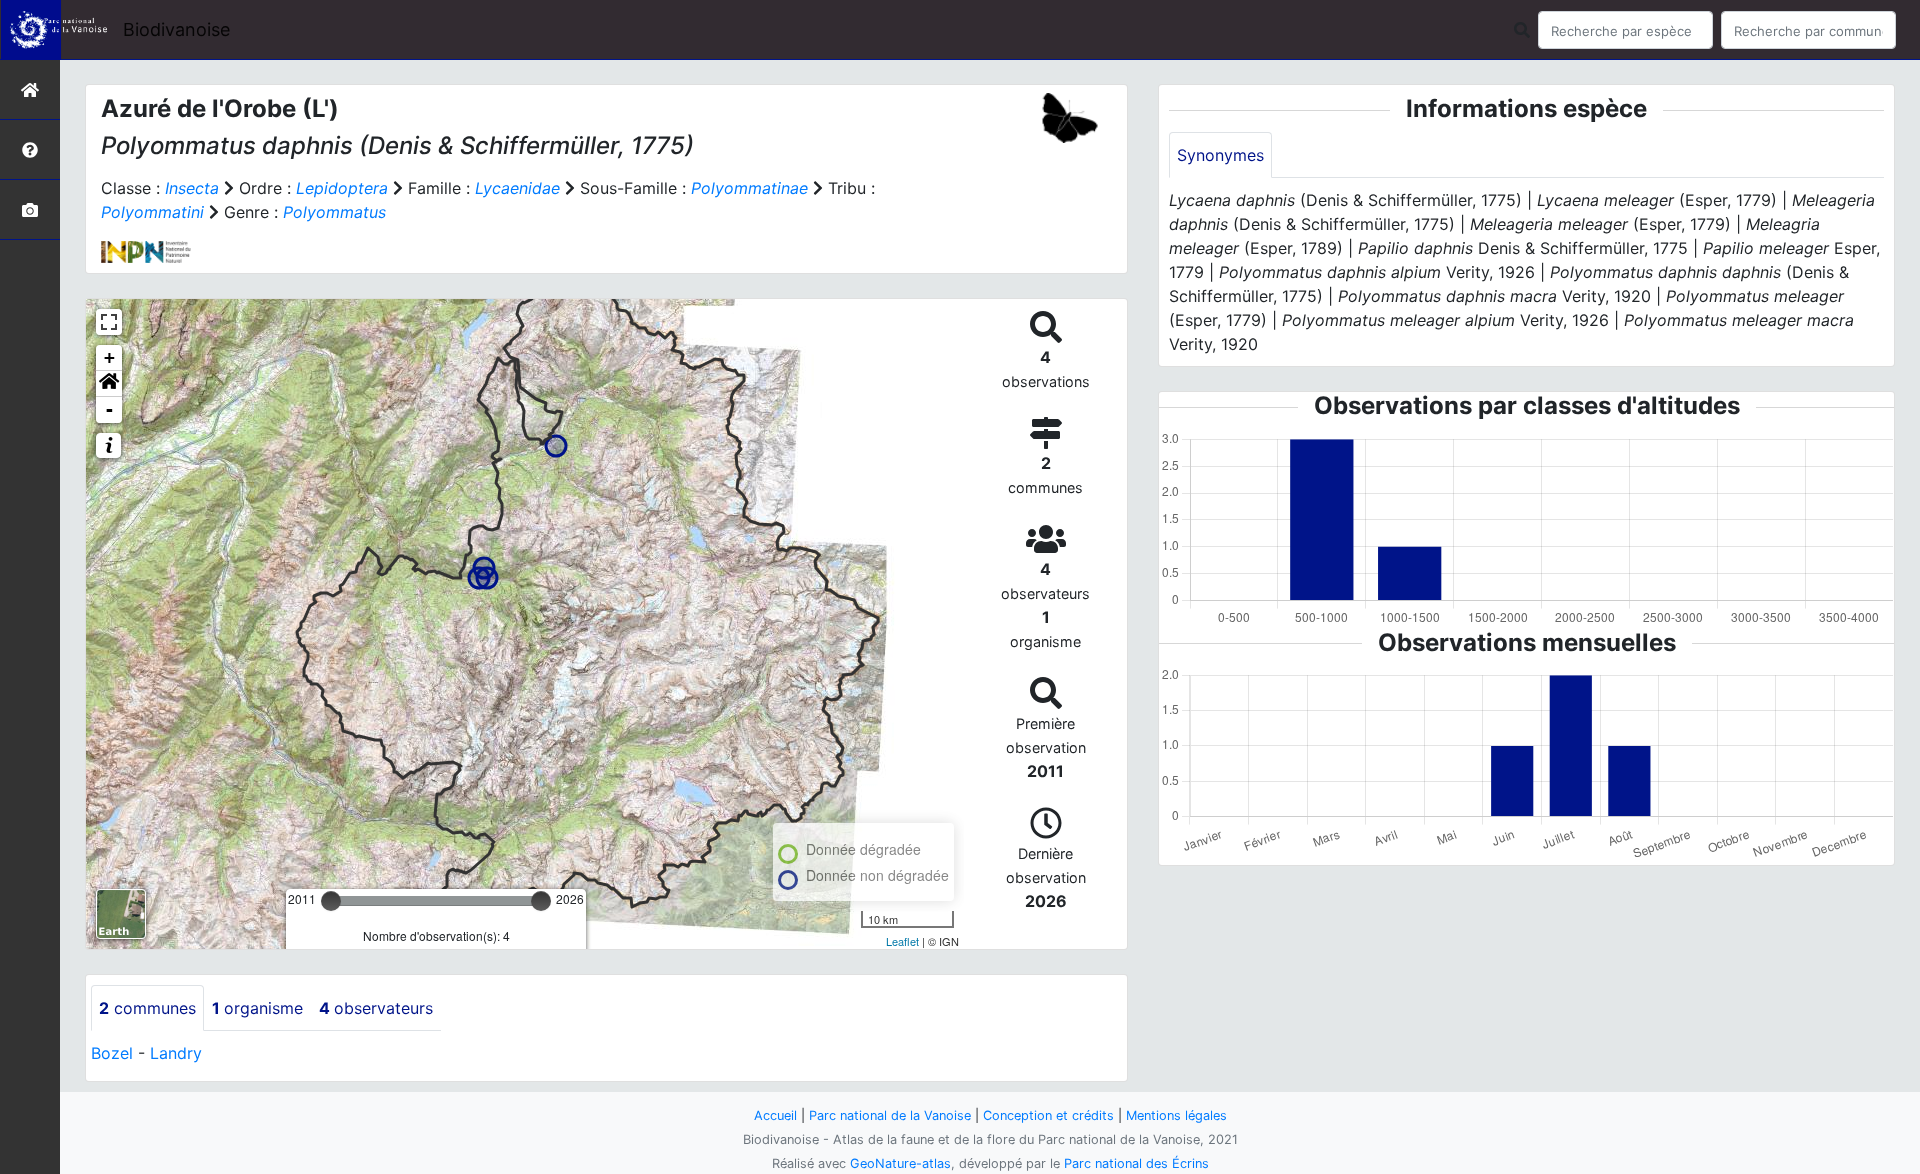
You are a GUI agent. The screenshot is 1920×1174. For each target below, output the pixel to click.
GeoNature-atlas (900, 1163)
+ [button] (109, 357)
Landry (176, 1053)
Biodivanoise (176, 29)
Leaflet (902, 941)
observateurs (376, 1008)
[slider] (331, 901)
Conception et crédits (1048, 1115)
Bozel (112, 1053)
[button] (109, 384)
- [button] (109, 409)
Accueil (775, 1115)
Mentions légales (1176, 1115)
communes (147, 1008)
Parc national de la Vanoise (890, 1115)
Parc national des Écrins (1136, 1163)
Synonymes (1220, 155)
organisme (257, 1008)
